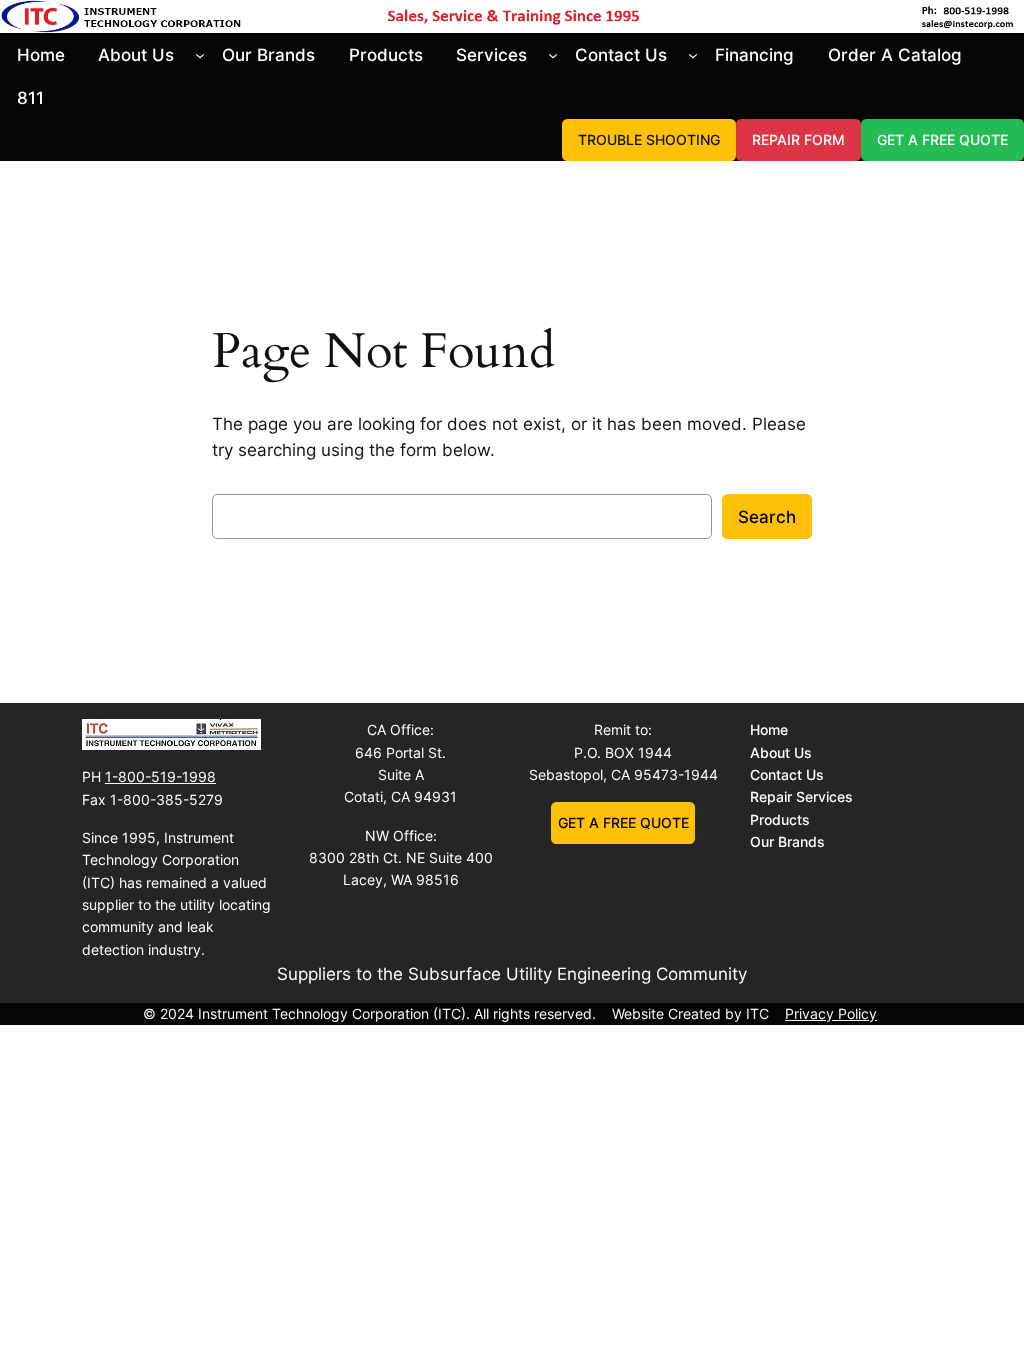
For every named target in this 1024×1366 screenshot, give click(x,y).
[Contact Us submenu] (693, 55)
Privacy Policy (831, 1013)
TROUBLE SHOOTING (649, 139)
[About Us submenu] (200, 55)
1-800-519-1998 (160, 776)
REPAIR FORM (798, 139)
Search (767, 517)
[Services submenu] (553, 55)
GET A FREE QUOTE (942, 139)
